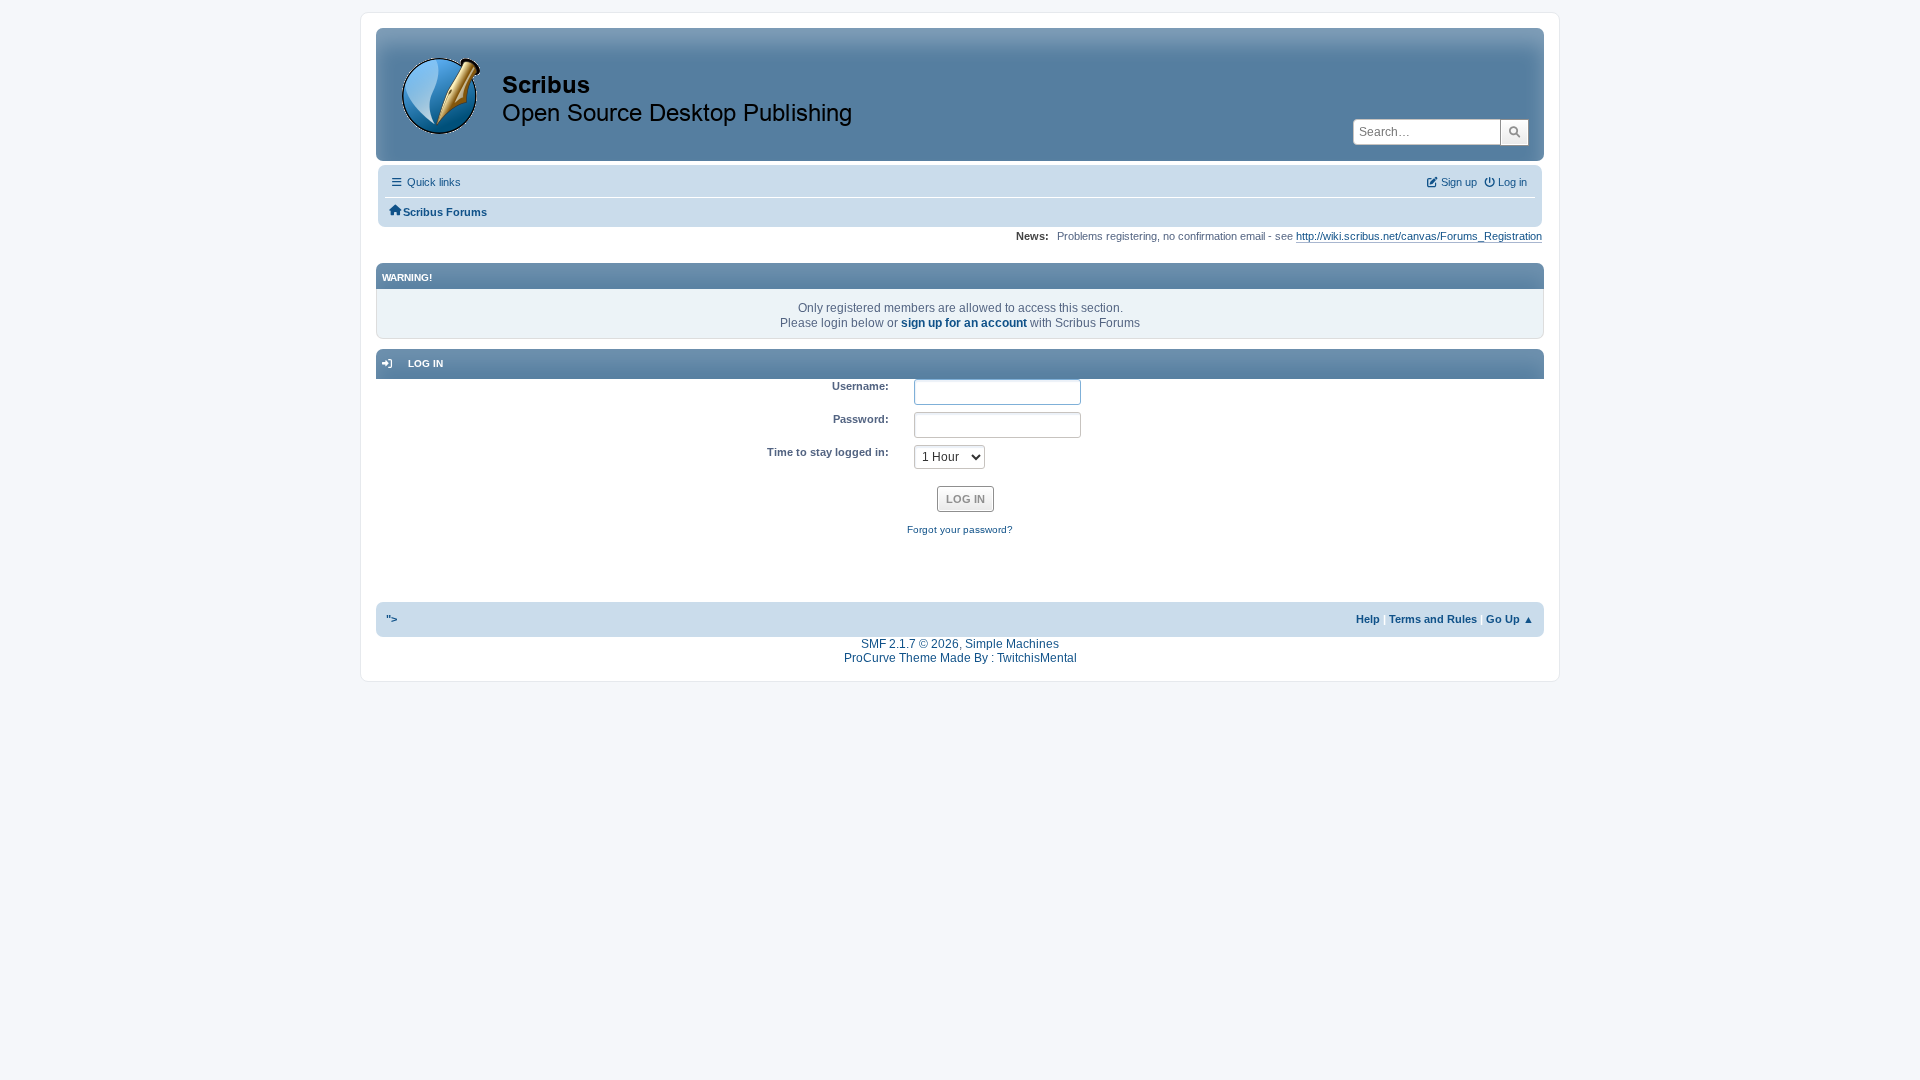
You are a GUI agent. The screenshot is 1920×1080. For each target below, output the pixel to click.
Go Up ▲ (1510, 619)
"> (391, 619)
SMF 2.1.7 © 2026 (910, 644)
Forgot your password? (960, 529)
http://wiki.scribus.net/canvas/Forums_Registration (1419, 236)
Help (1368, 619)
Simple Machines (1012, 644)
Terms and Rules (1433, 619)
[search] (1514, 132)
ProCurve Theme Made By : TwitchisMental (960, 658)
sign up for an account (964, 323)
